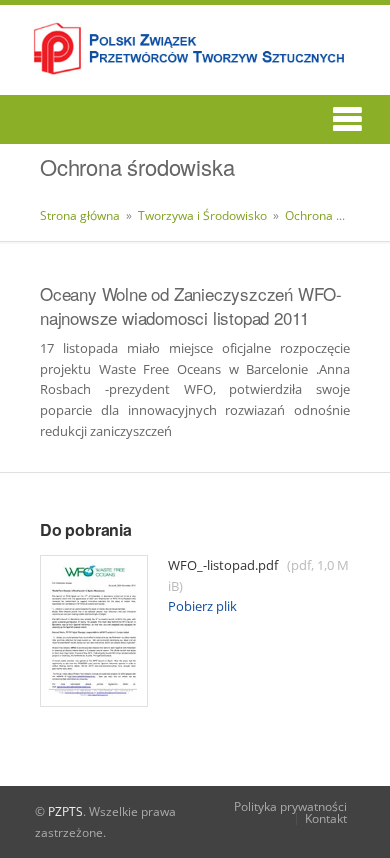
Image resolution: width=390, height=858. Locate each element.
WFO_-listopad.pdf (259, 575)
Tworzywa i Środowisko (204, 215)
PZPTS (65, 811)
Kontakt (326, 818)
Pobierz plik (202, 606)
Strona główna (80, 215)
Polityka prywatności (290, 806)
